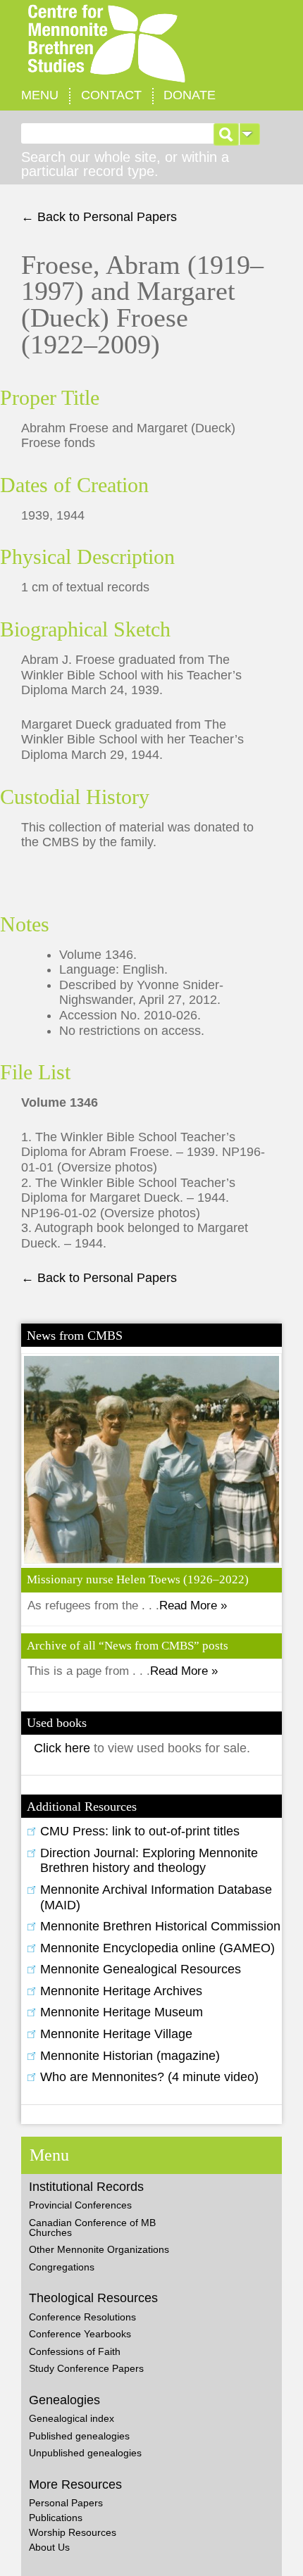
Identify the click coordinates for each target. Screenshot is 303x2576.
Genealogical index (72, 2418)
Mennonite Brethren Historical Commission (160, 1926)
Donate (190, 95)
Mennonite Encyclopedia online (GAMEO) (157, 1948)
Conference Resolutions (82, 2317)
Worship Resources (73, 2532)
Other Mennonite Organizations (99, 2249)
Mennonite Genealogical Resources (141, 1969)
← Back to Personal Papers (99, 217)
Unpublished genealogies (85, 2453)
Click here (64, 1748)
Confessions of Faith (75, 2351)
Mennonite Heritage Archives (121, 1991)
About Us (49, 2547)
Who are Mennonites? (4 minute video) (149, 2077)
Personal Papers (66, 2503)
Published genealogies (79, 2436)
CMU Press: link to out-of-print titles (140, 1831)
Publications (56, 2518)
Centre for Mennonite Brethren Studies (151, 44)
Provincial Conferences (80, 2205)
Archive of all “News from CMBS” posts (128, 1646)
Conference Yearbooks (80, 2334)
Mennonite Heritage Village (116, 2034)
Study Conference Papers (86, 2368)
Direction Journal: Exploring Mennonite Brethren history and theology (149, 1861)
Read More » (193, 1606)
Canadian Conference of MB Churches (92, 2228)
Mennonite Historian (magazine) (130, 2056)
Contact (111, 95)
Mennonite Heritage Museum (122, 2012)
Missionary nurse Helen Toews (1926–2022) (138, 1579)
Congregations (62, 2267)
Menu (40, 95)
